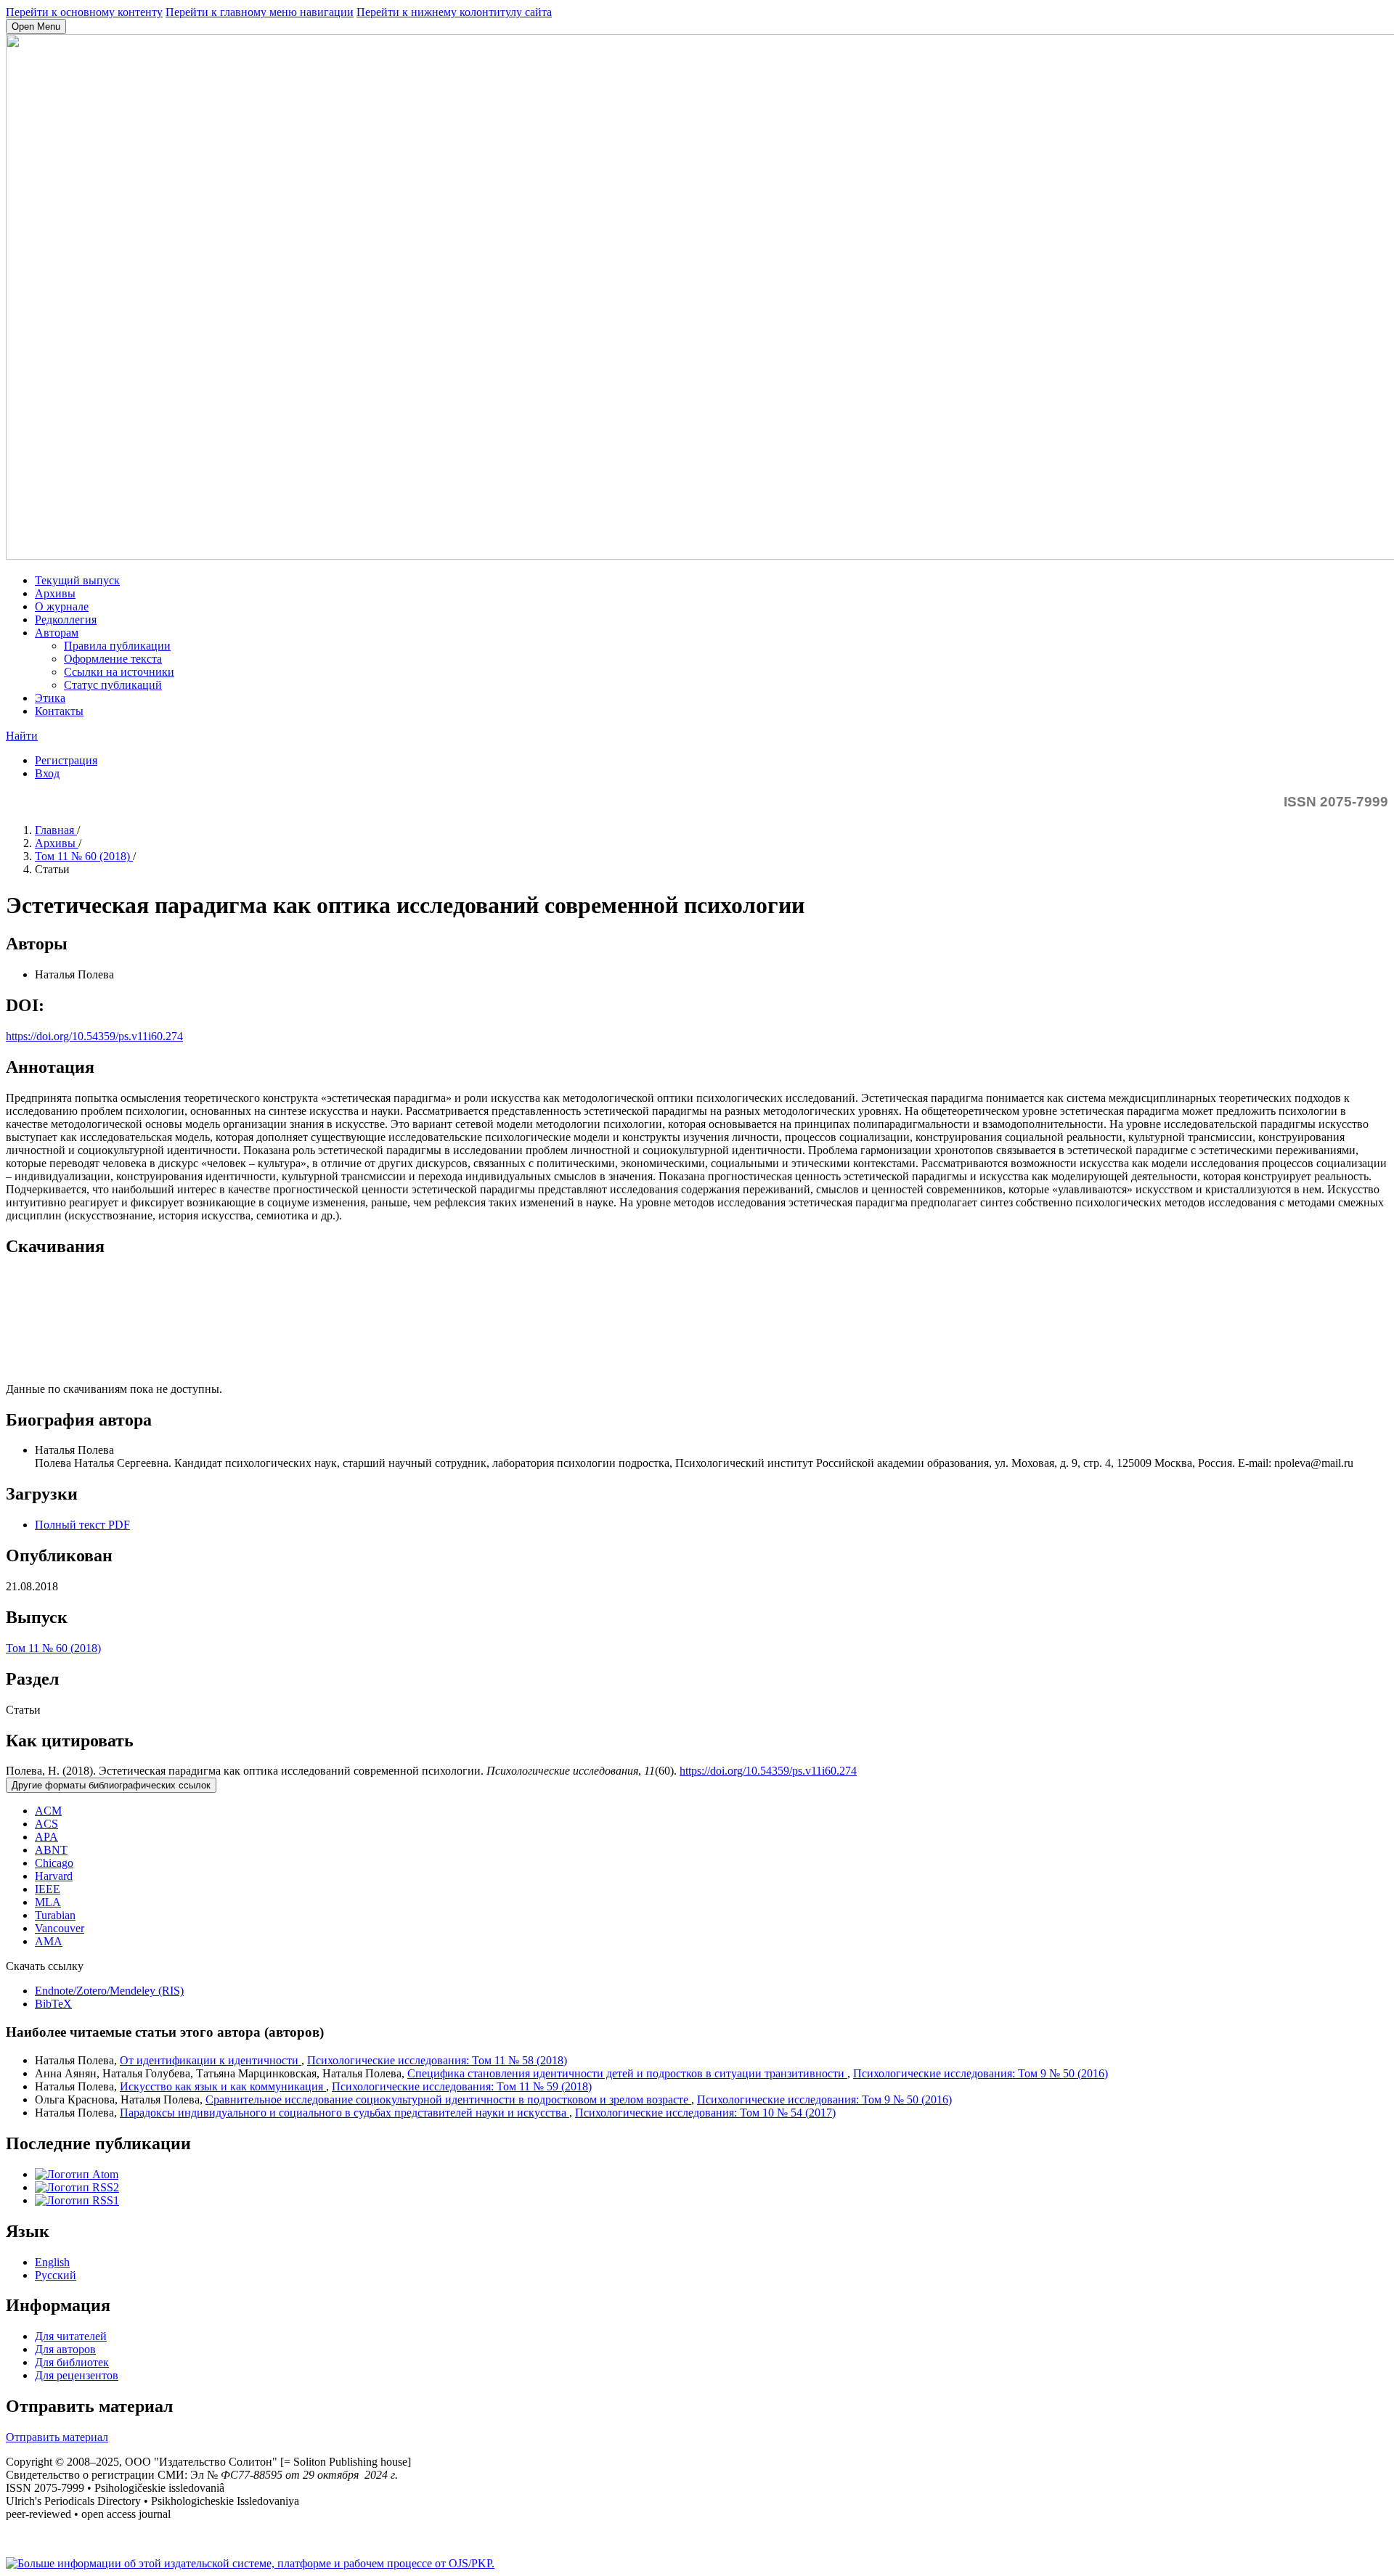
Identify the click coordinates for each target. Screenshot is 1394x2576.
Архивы (55, 593)
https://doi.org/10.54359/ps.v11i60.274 (94, 1036)
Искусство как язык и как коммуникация (223, 2086)
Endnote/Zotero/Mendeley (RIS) (109, 1991)
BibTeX (53, 2004)
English (52, 2262)
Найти (22, 736)
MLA (48, 1902)
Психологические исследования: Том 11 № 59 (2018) (462, 2086)
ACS (46, 1824)
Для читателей (71, 2336)
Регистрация (66, 760)
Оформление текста (113, 659)
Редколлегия (66, 620)
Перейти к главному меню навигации (260, 12)
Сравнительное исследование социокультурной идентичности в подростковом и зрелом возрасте (448, 2099)
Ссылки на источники (119, 672)
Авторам (57, 633)
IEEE (48, 1889)
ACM (48, 1811)
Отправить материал (57, 2437)
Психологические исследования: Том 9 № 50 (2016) (981, 2073)
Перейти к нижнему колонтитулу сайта (454, 12)
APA (46, 1837)
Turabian (55, 1915)
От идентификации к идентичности (211, 2060)
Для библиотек (72, 2362)
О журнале (62, 606)
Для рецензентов (77, 2375)
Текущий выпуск (77, 580)
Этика (50, 698)
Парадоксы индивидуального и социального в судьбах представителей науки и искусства (345, 2113)
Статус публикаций (113, 685)
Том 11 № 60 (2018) (84, 856)
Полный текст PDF (82, 1525)
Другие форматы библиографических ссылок (111, 1785)
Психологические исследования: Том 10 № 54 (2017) (705, 2113)
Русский (56, 2275)
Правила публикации (117, 646)
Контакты (59, 711)
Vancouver (60, 1928)
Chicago (54, 1863)
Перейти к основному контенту (84, 12)
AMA (49, 1941)
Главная (56, 830)
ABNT (51, 1850)
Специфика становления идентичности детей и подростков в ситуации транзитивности (627, 2073)
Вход (47, 773)
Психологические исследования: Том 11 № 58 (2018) (437, 2060)
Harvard (54, 1876)
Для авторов (65, 2349)
